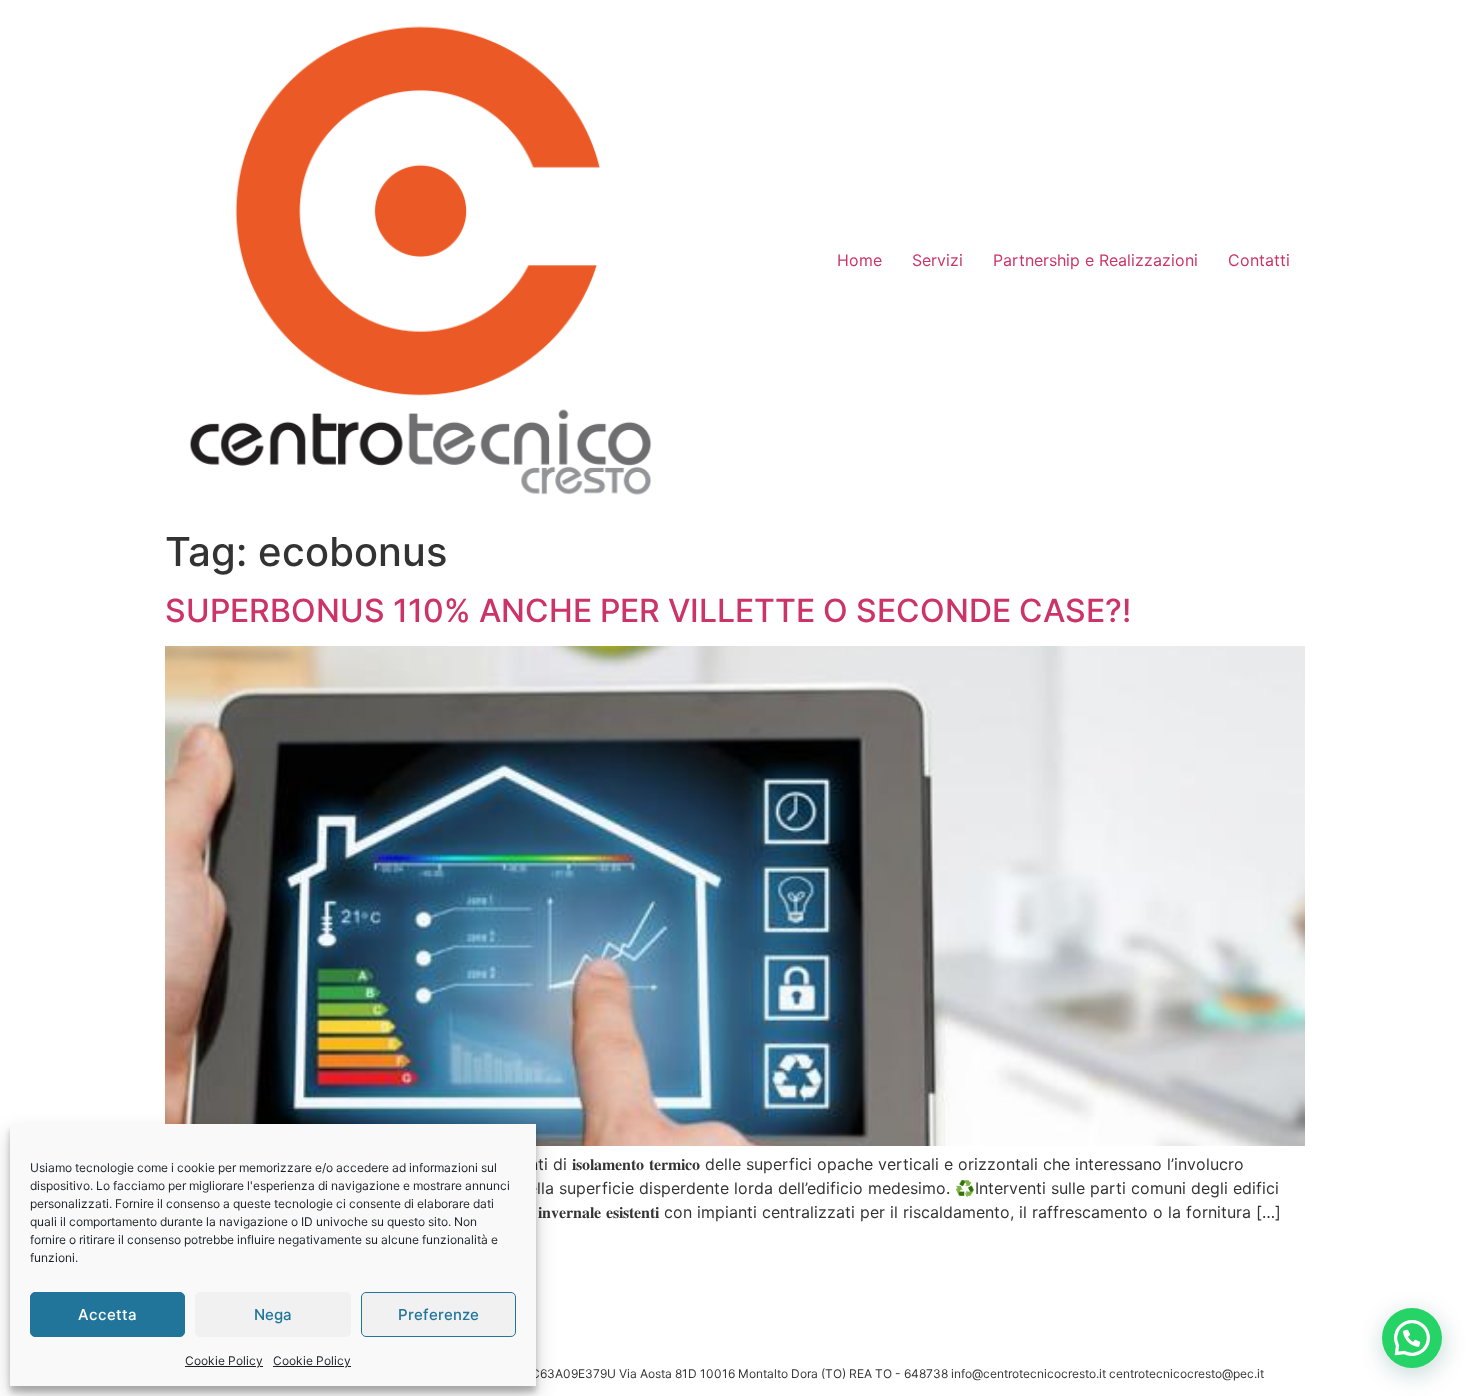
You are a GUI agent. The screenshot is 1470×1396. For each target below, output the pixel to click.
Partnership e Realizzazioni (1095, 260)
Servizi (937, 260)
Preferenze (438, 1314)
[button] (1412, 1338)
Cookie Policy (224, 1360)
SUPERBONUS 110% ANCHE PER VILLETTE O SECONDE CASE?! (648, 610)
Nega (273, 1314)
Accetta (107, 1314)
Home (859, 260)
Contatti (1259, 260)
